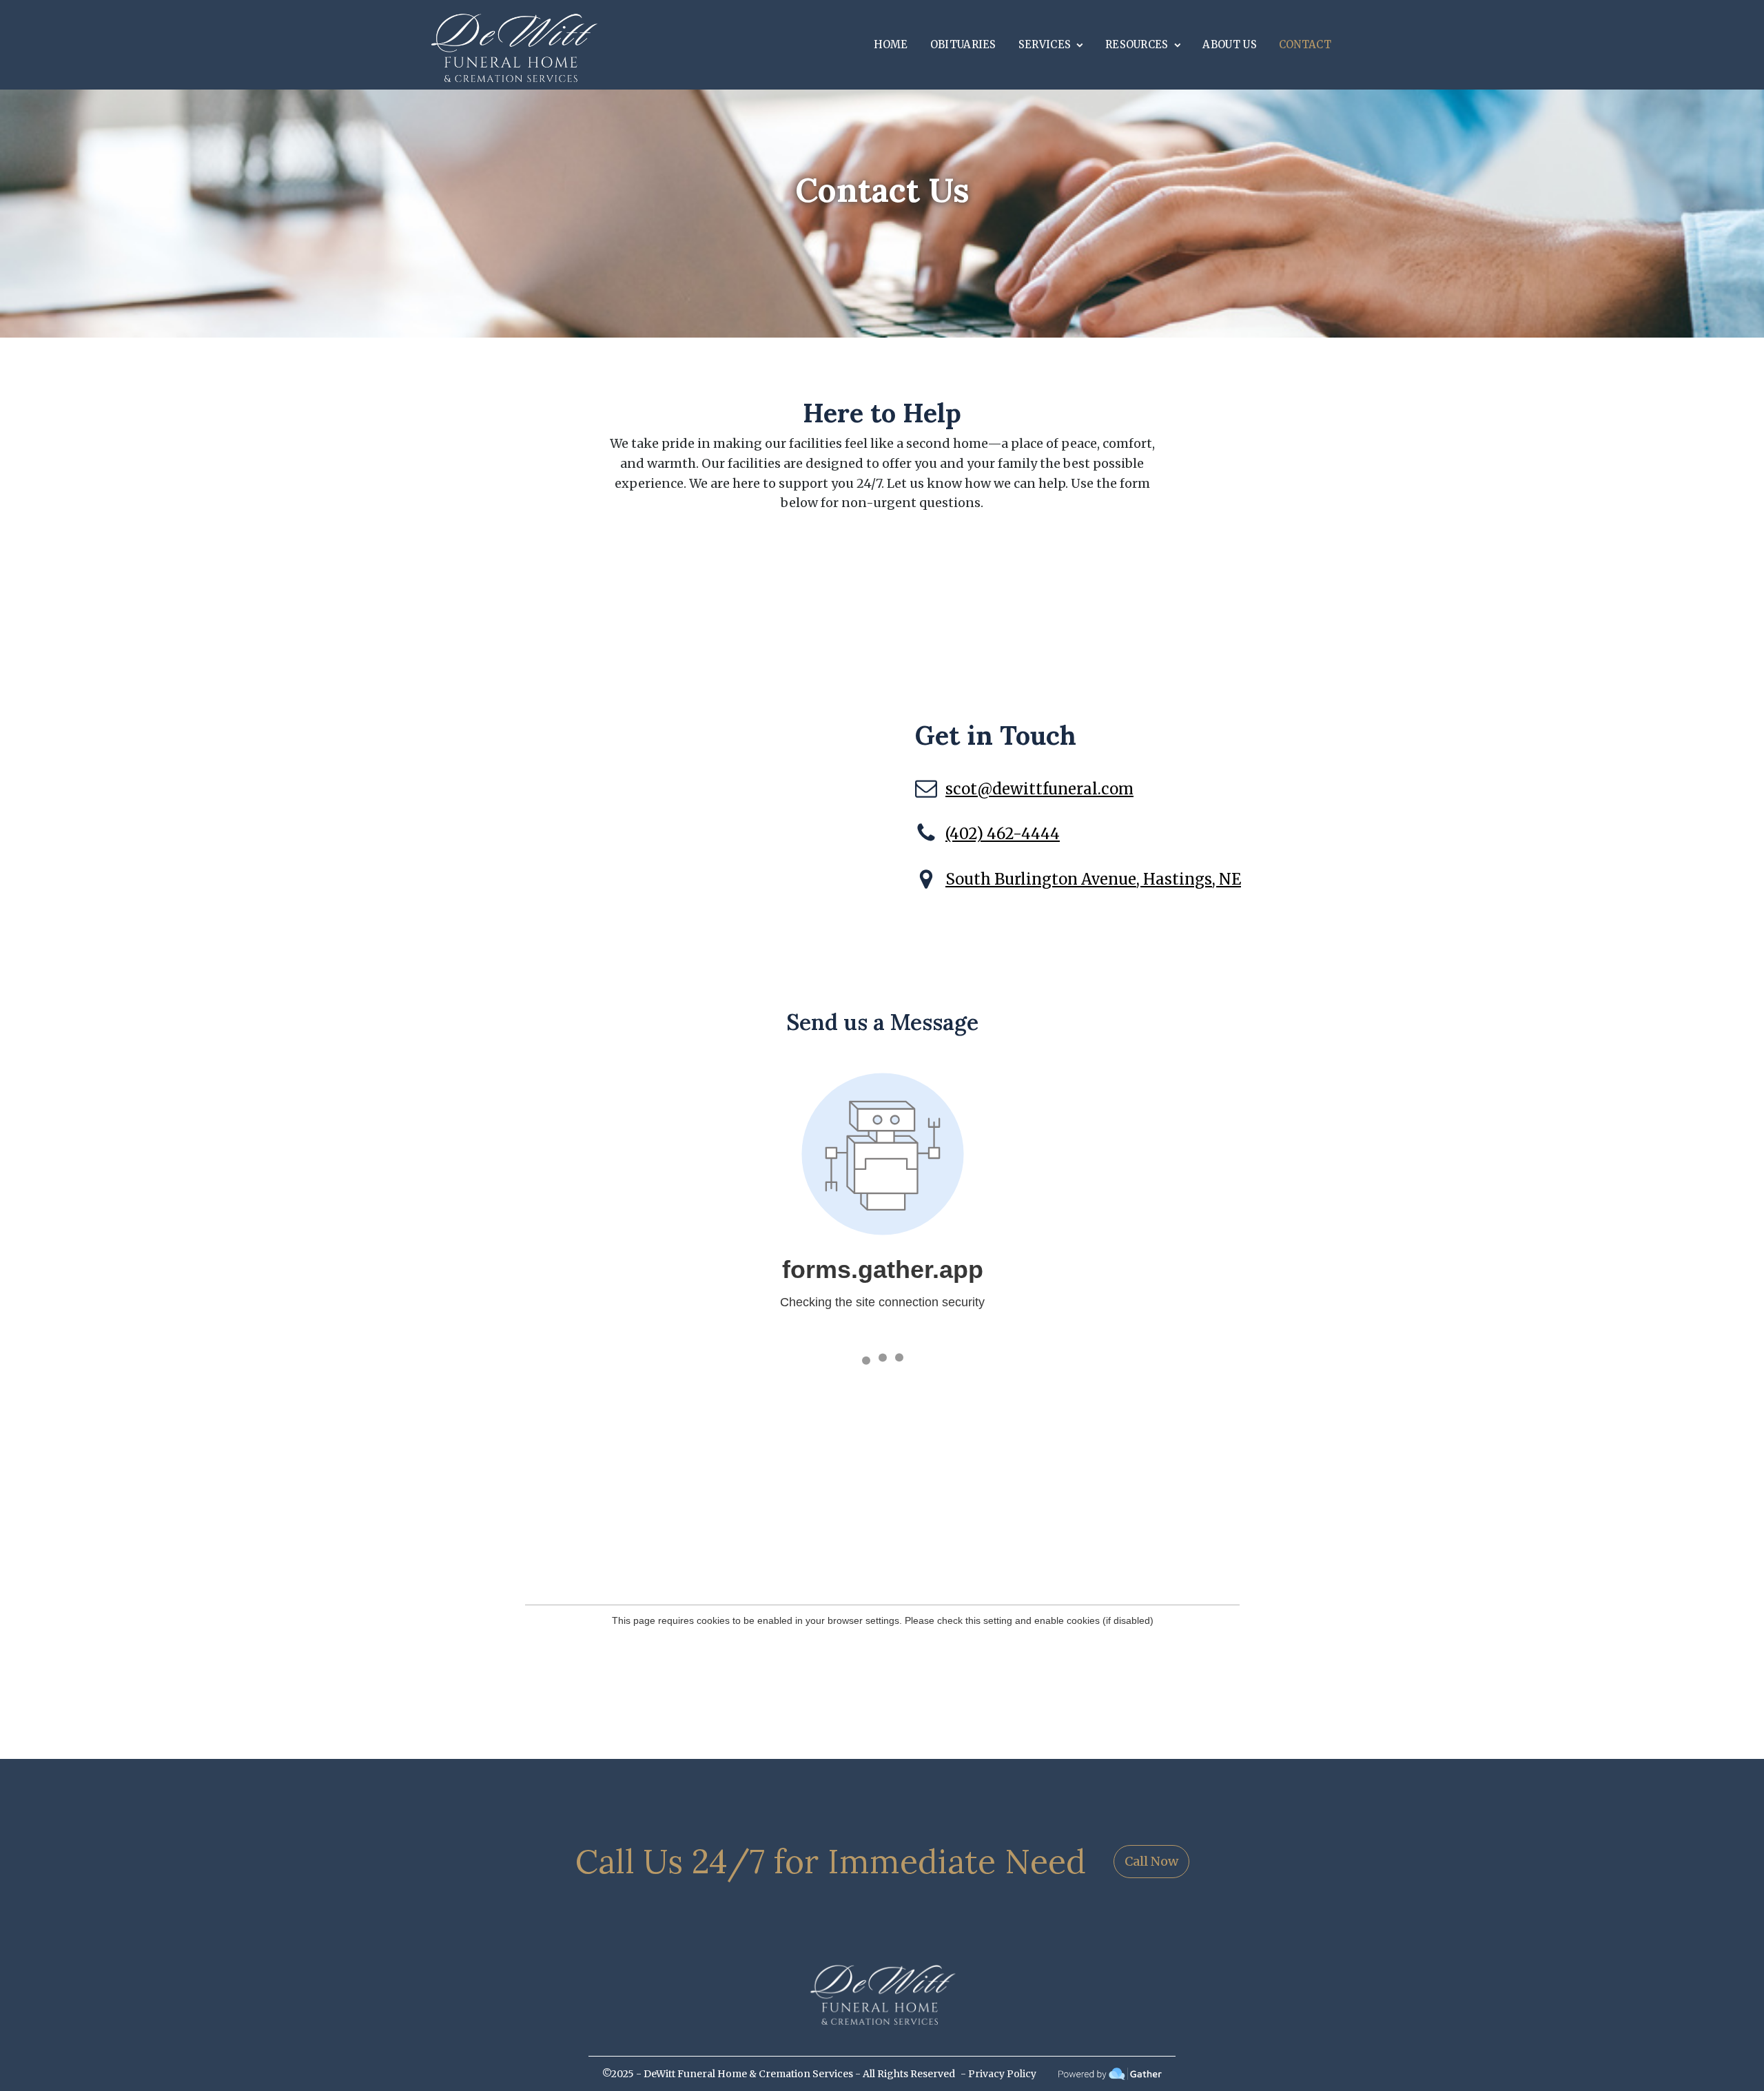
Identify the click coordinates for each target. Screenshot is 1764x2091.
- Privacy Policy (998, 2074)
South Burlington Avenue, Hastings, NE (1093, 879)
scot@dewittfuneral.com (1039, 789)
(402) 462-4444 (1003, 834)
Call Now (1151, 1861)
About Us (1229, 44)
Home (891, 44)
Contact (1305, 44)
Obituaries (963, 44)
